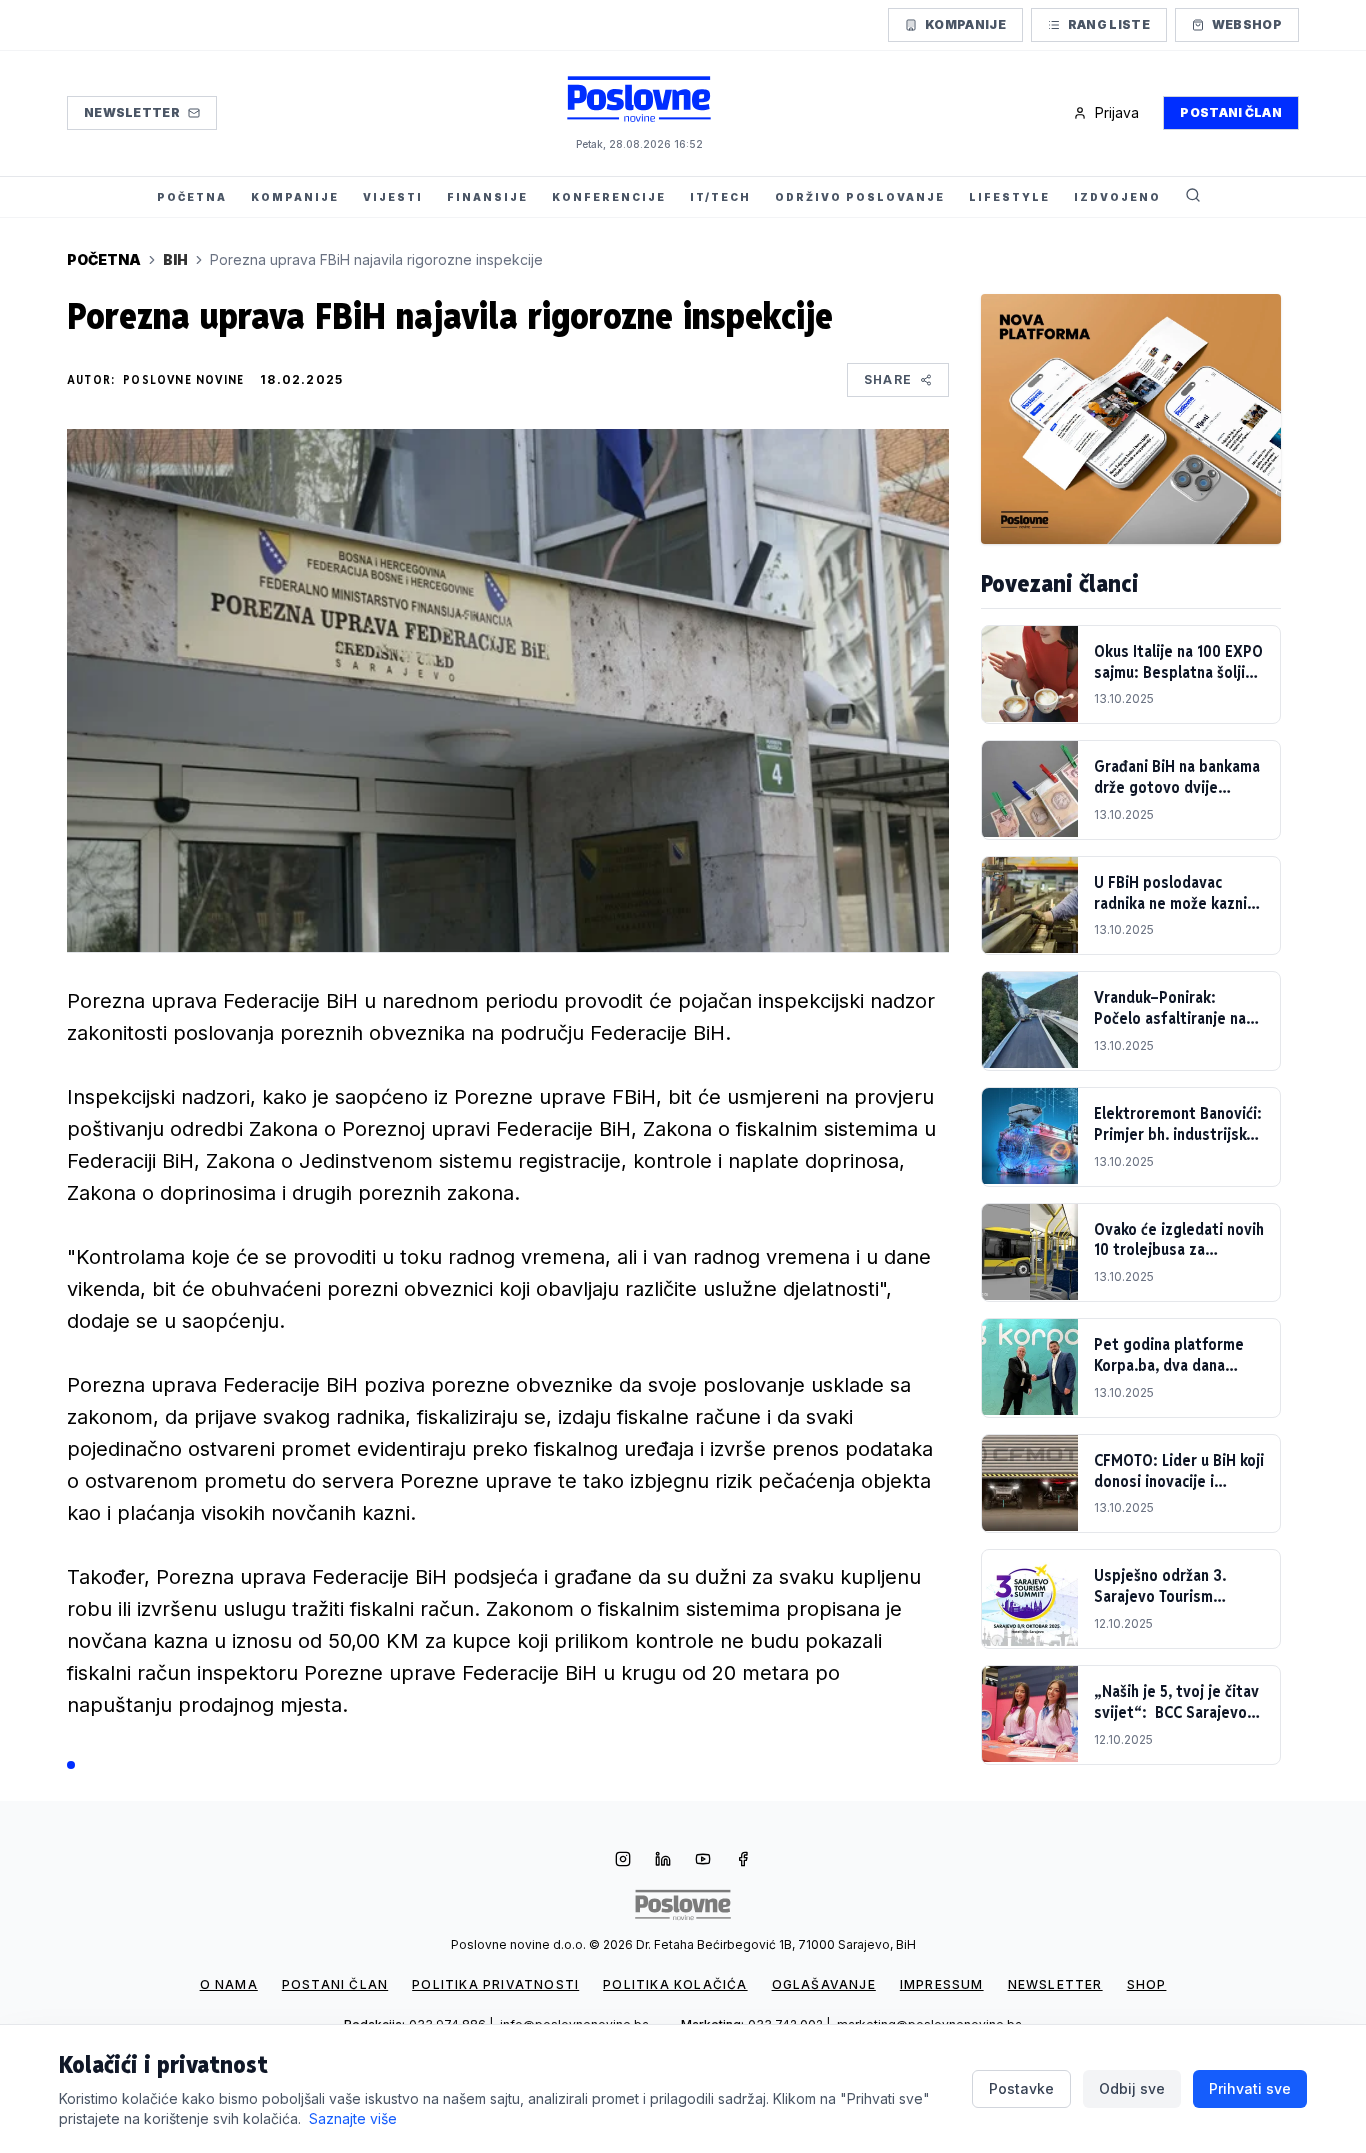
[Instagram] (623, 1861)
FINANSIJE (487, 197)
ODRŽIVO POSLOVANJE (860, 197)
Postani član (1231, 112)
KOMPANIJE (295, 197)
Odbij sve (1132, 2088)
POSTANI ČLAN (335, 1984)
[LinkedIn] (663, 1861)
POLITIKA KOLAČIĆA (675, 1984)
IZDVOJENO (1117, 197)
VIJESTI (393, 197)
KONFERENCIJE (609, 197)
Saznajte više (353, 2118)
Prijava (1117, 112)
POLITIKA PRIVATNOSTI (495, 1984)
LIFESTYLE (1009, 197)
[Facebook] (743, 1861)
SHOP (1147, 1984)
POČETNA (192, 197)
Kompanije (965, 24)
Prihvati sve (1250, 2088)
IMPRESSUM (942, 1984)
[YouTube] (703, 1861)
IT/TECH (720, 197)
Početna (104, 259)
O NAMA (229, 1984)
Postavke (1021, 2088)
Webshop (1247, 24)
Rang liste (1109, 24)
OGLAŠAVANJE (824, 1984)
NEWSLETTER (1055, 1984)
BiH (175, 259)
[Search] (1193, 197)
